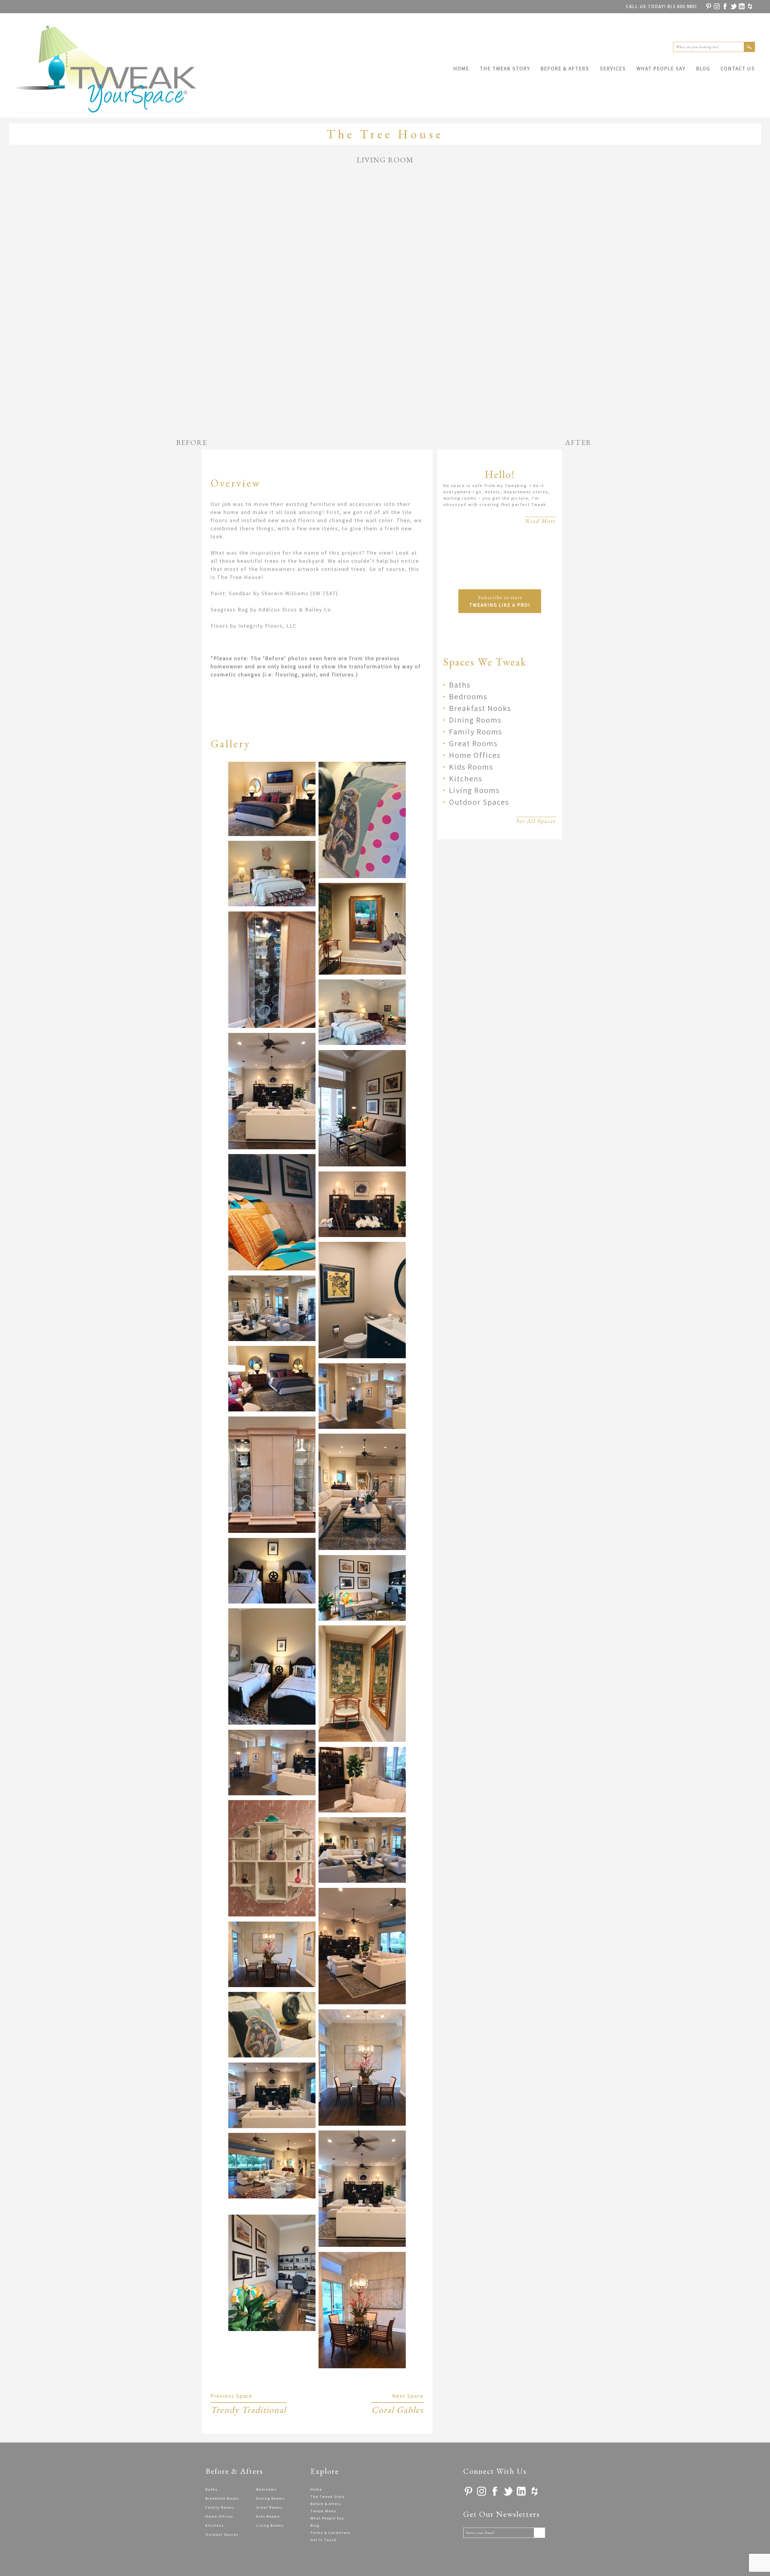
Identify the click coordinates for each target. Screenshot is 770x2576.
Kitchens (466, 778)
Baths (460, 685)
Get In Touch (324, 2540)
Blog (703, 69)
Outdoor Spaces (479, 802)
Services (613, 69)
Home (461, 69)
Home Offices (475, 755)
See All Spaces (536, 821)
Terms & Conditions (331, 2533)
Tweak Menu (323, 2511)
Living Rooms (474, 790)
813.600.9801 (662, 6)
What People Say (661, 69)
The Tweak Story (505, 69)
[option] (385, 301)
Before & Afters (565, 69)
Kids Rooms (471, 767)
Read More (540, 521)
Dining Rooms (475, 720)
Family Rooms (476, 732)
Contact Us (738, 69)
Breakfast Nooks (480, 708)
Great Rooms (473, 743)
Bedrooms (468, 696)
